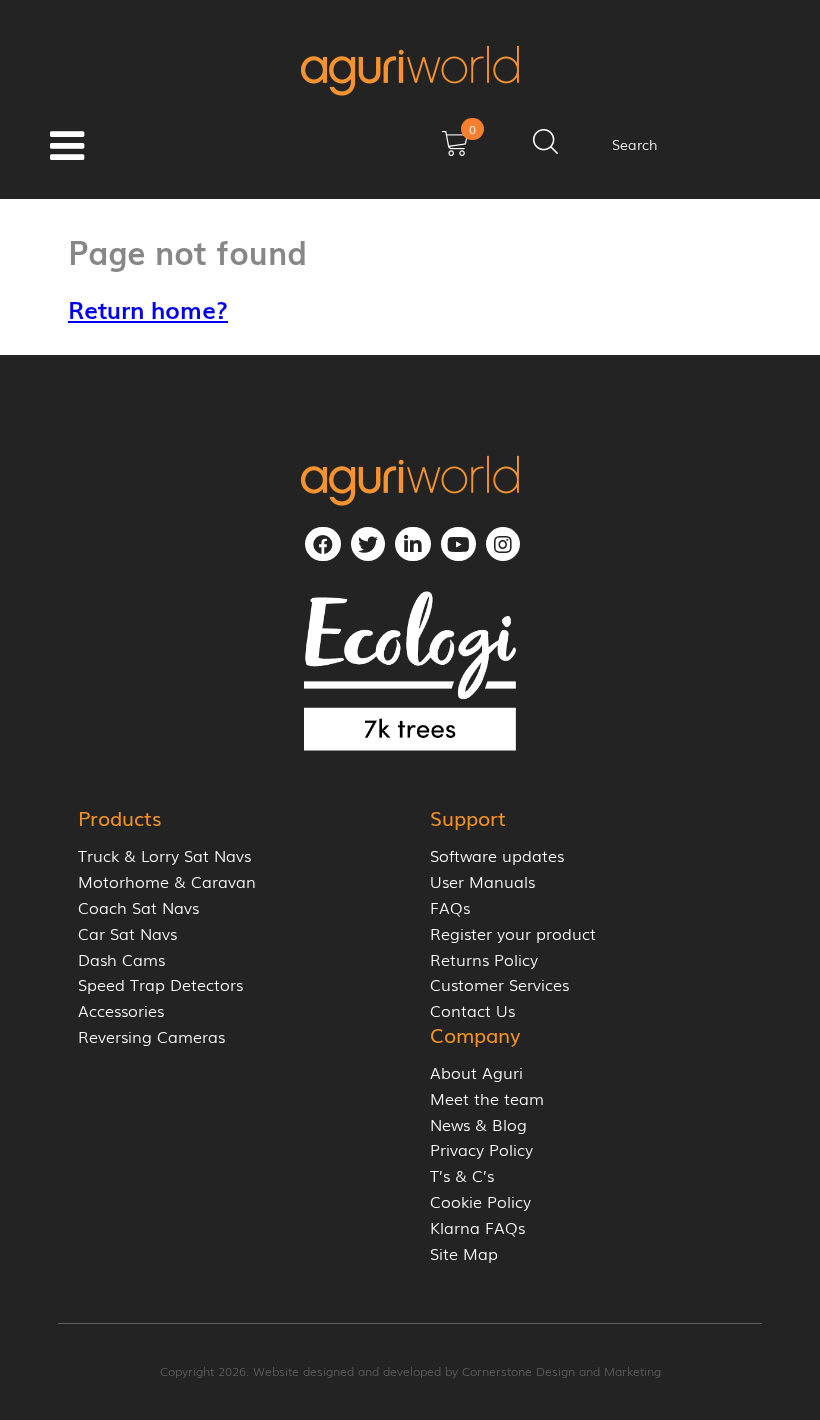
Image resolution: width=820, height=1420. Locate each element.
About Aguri (476, 1072)
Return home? (148, 308)
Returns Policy (484, 959)
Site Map (464, 1253)
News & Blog (478, 1124)
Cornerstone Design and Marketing (561, 1371)
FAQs (450, 907)
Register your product (513, 933)
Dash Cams (121, 959)
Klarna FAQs (477, 1227)
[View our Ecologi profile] (410, 671)
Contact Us (472, 1010)
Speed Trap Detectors (160, 984)
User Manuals (482, 881)
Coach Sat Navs (138, 907)
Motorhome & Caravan (167, 881)
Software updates (497, 855)
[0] (455, 150)
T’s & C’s (462, 1175)
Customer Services (499, 984)
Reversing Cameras (151, 1036)
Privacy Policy (481, 1149)
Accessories (121, 1010)
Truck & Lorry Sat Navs (164, 855)
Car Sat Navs (127, 933)
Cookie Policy (480, 1201)
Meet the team (487, 1098)
